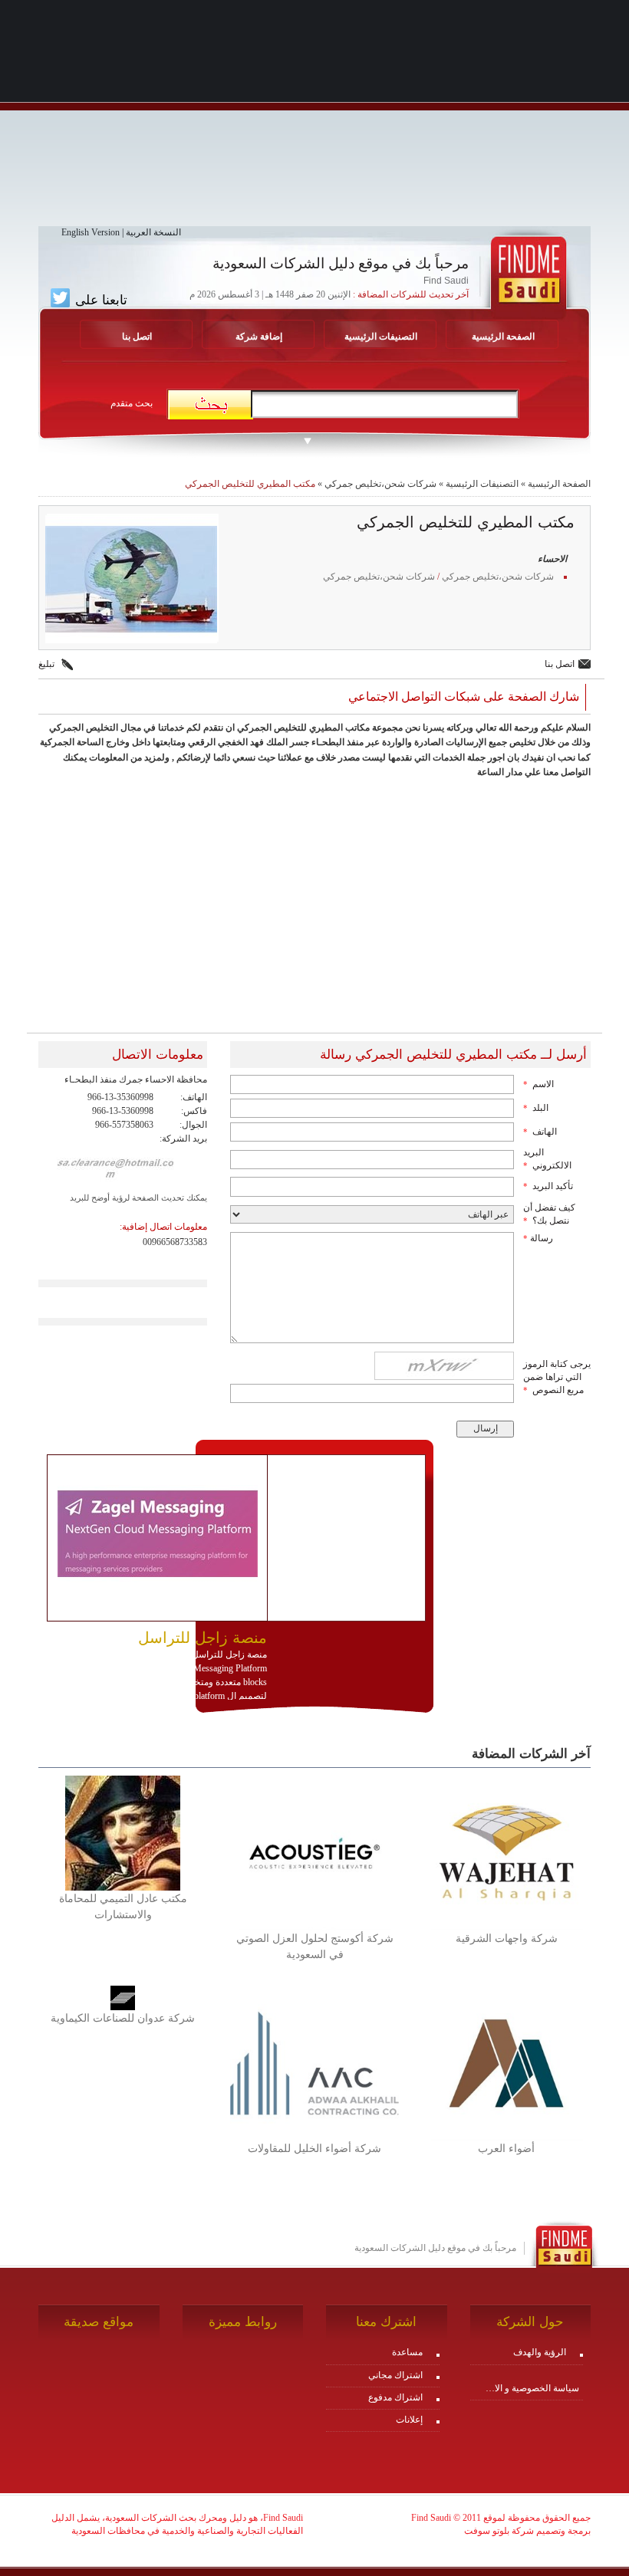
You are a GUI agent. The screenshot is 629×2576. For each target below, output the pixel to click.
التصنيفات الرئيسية (381, 337)
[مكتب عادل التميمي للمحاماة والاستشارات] (123, 1832)
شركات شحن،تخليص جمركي (380, 484)
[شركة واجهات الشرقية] (506, 1852)
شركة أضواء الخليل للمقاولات (314, 2149)
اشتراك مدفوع (395, 2397)
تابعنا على (99, 300)
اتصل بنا (137, 337)
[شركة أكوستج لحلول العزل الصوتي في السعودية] (314, 1852)
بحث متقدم (132, 403)
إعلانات (409, 2420)
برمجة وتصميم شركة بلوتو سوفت (527, 2531)
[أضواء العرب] (506, 2062)
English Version (91, 232)
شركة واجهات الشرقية (507, 1939)
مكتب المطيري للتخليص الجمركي (250, 484)
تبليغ (46, 664)
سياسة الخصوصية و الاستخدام (529, 2388)
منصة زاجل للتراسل (203, 1638)
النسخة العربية (153, 232)
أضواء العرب (506, 2149)
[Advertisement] (314, 119)
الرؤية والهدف (540, 2352)
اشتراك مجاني (395, 2375)
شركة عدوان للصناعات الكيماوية (123, 2018)
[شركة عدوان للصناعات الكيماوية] (123, 1997)
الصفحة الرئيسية (503, 337)
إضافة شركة (259, 337)
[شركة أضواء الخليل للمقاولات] (314, 2062)
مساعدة (407, 2352)
